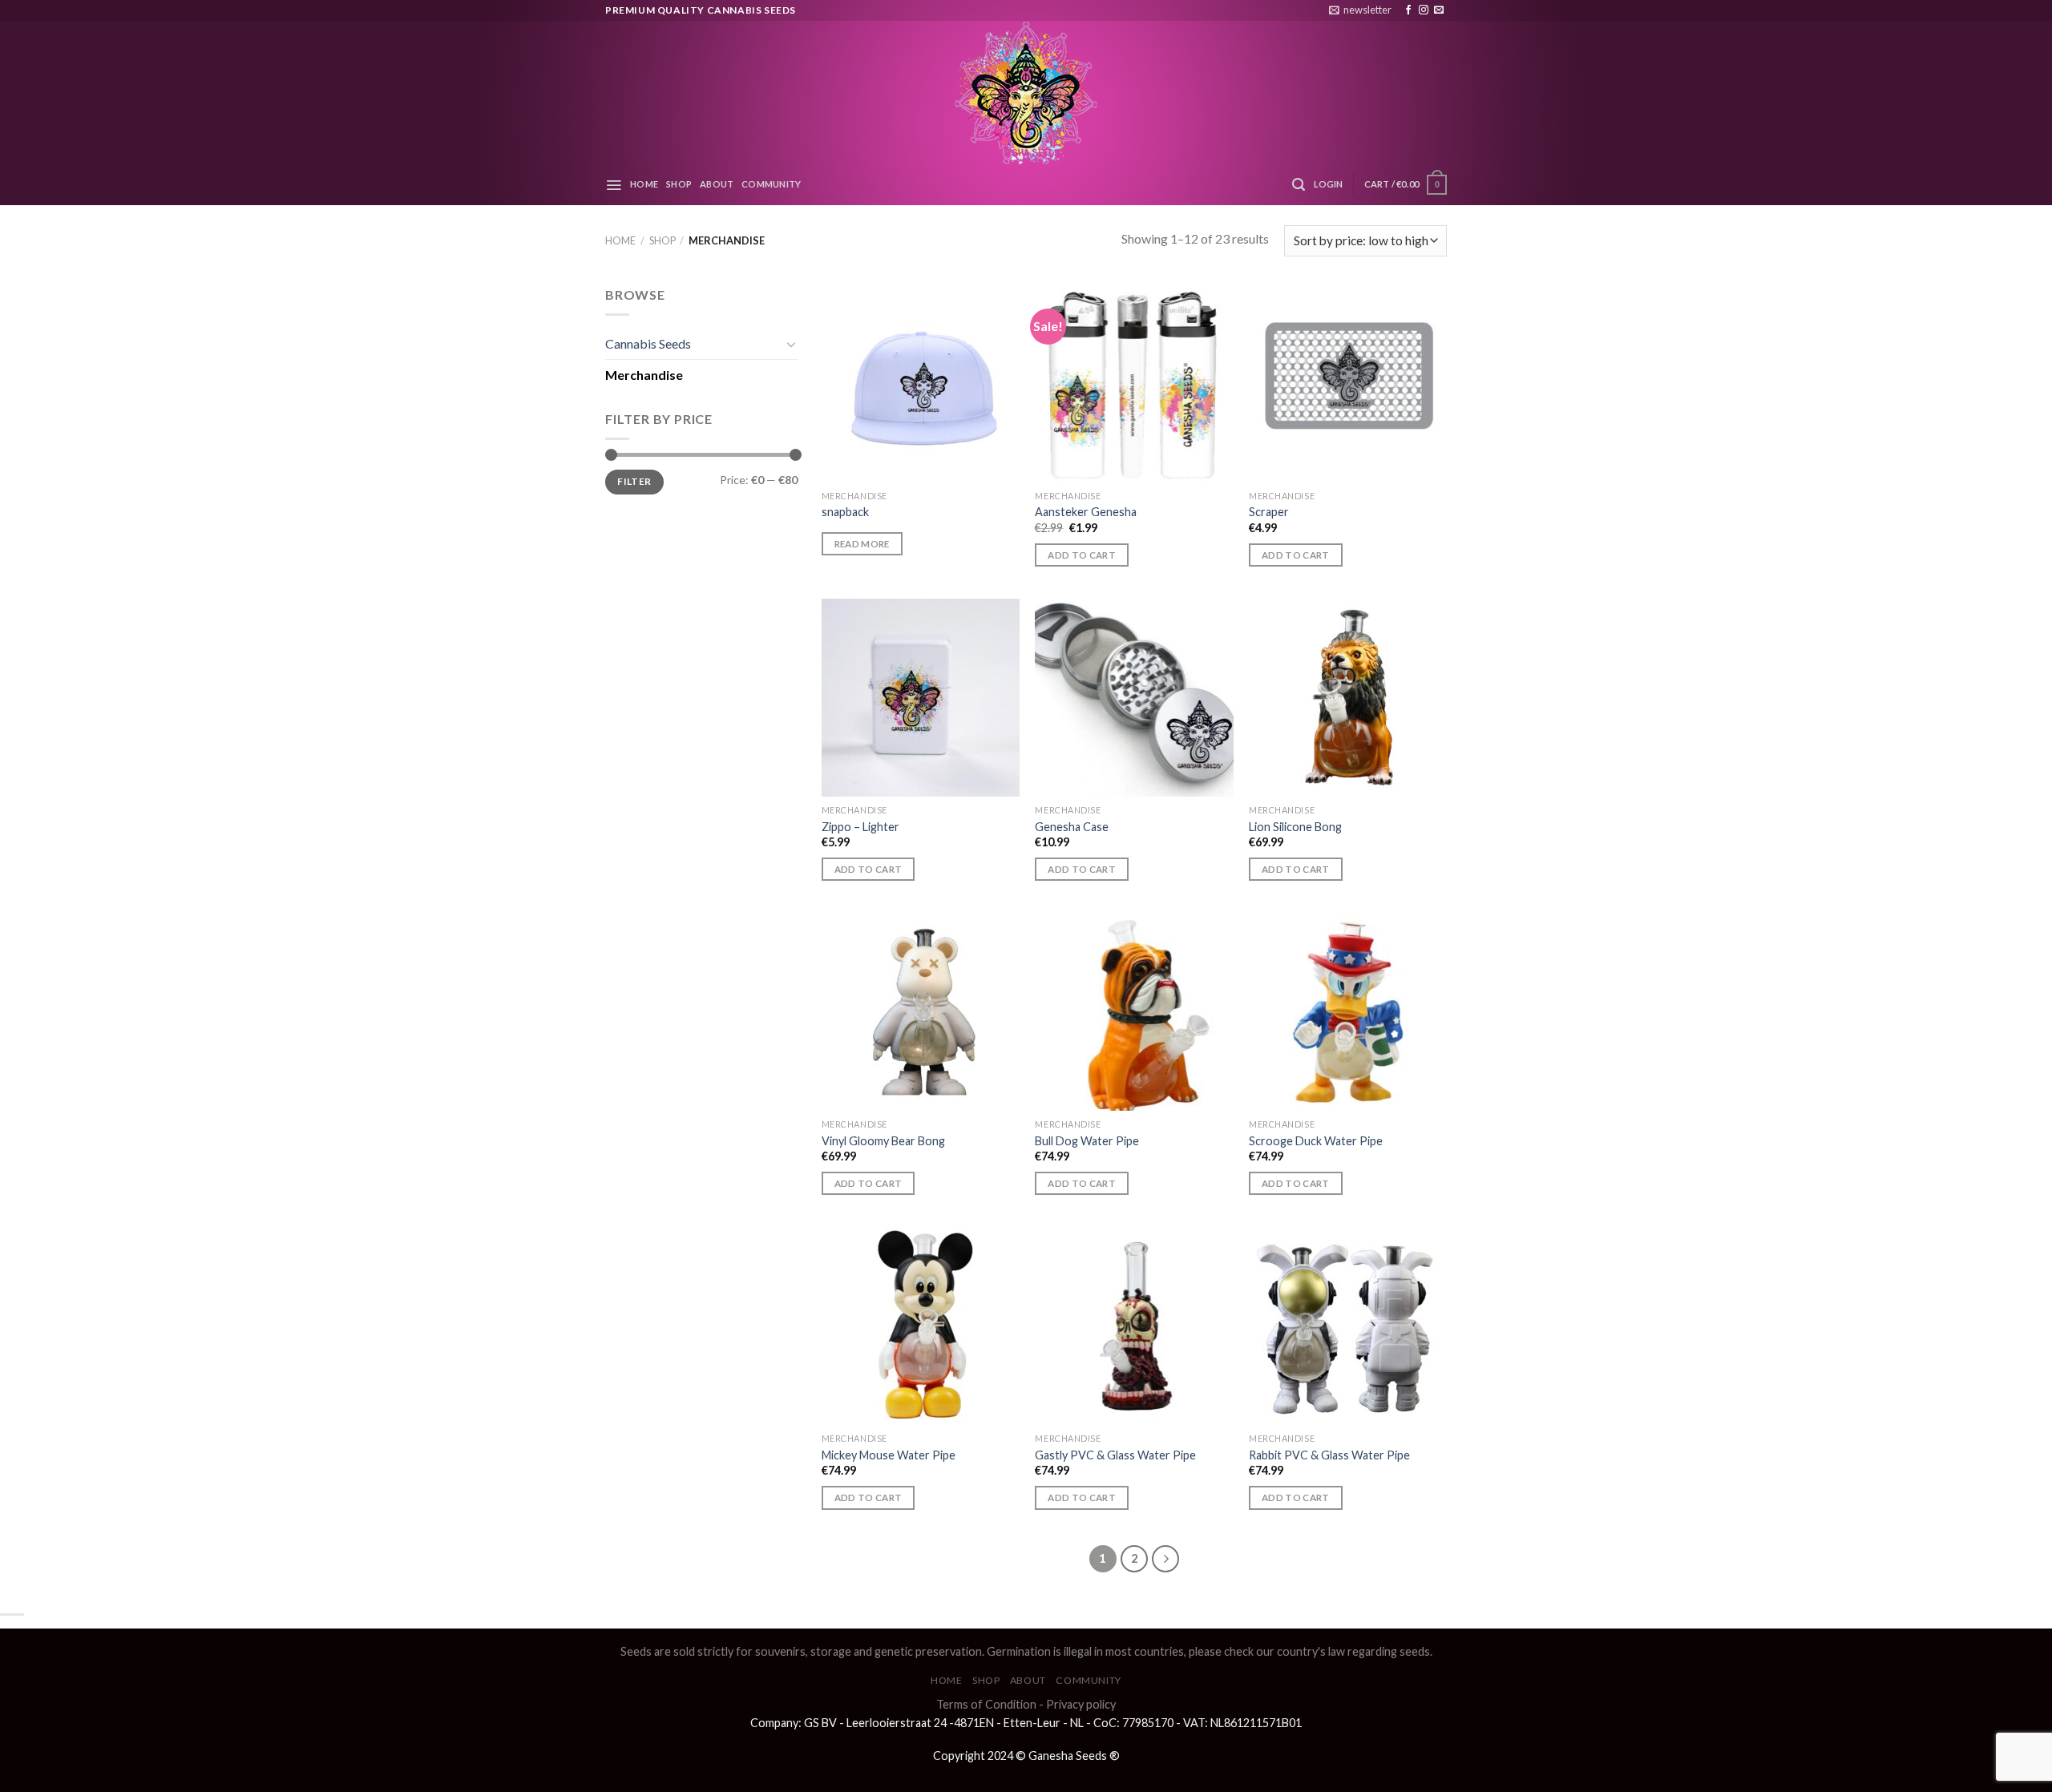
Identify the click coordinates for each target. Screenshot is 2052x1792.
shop (679, 184)
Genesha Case (1072, 827)
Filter (634, 481)
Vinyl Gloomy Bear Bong (883, 1141)
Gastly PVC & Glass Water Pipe (1115, 1455)
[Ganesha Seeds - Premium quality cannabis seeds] (1026, 93)
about (717, 184)
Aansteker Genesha (1086, 512)
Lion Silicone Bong (1295, 827)
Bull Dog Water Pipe (1087, 1141)
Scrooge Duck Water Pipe (1316, 1141)
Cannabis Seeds (648, 343)
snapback (845, 512)
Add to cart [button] (1082, 555)
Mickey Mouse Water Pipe (889, 1455)
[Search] (1299, 185)
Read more (862, 544)
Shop (662, 240)
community (771, 184)
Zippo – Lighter (860, 827)
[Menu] (614, 185)
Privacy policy (1081, 1704)
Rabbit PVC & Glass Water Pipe (1329, 1455)
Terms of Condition (986, 1704)
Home (620, 240)
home (644, 184)
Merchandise (644, 375)
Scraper (1269, 512)
